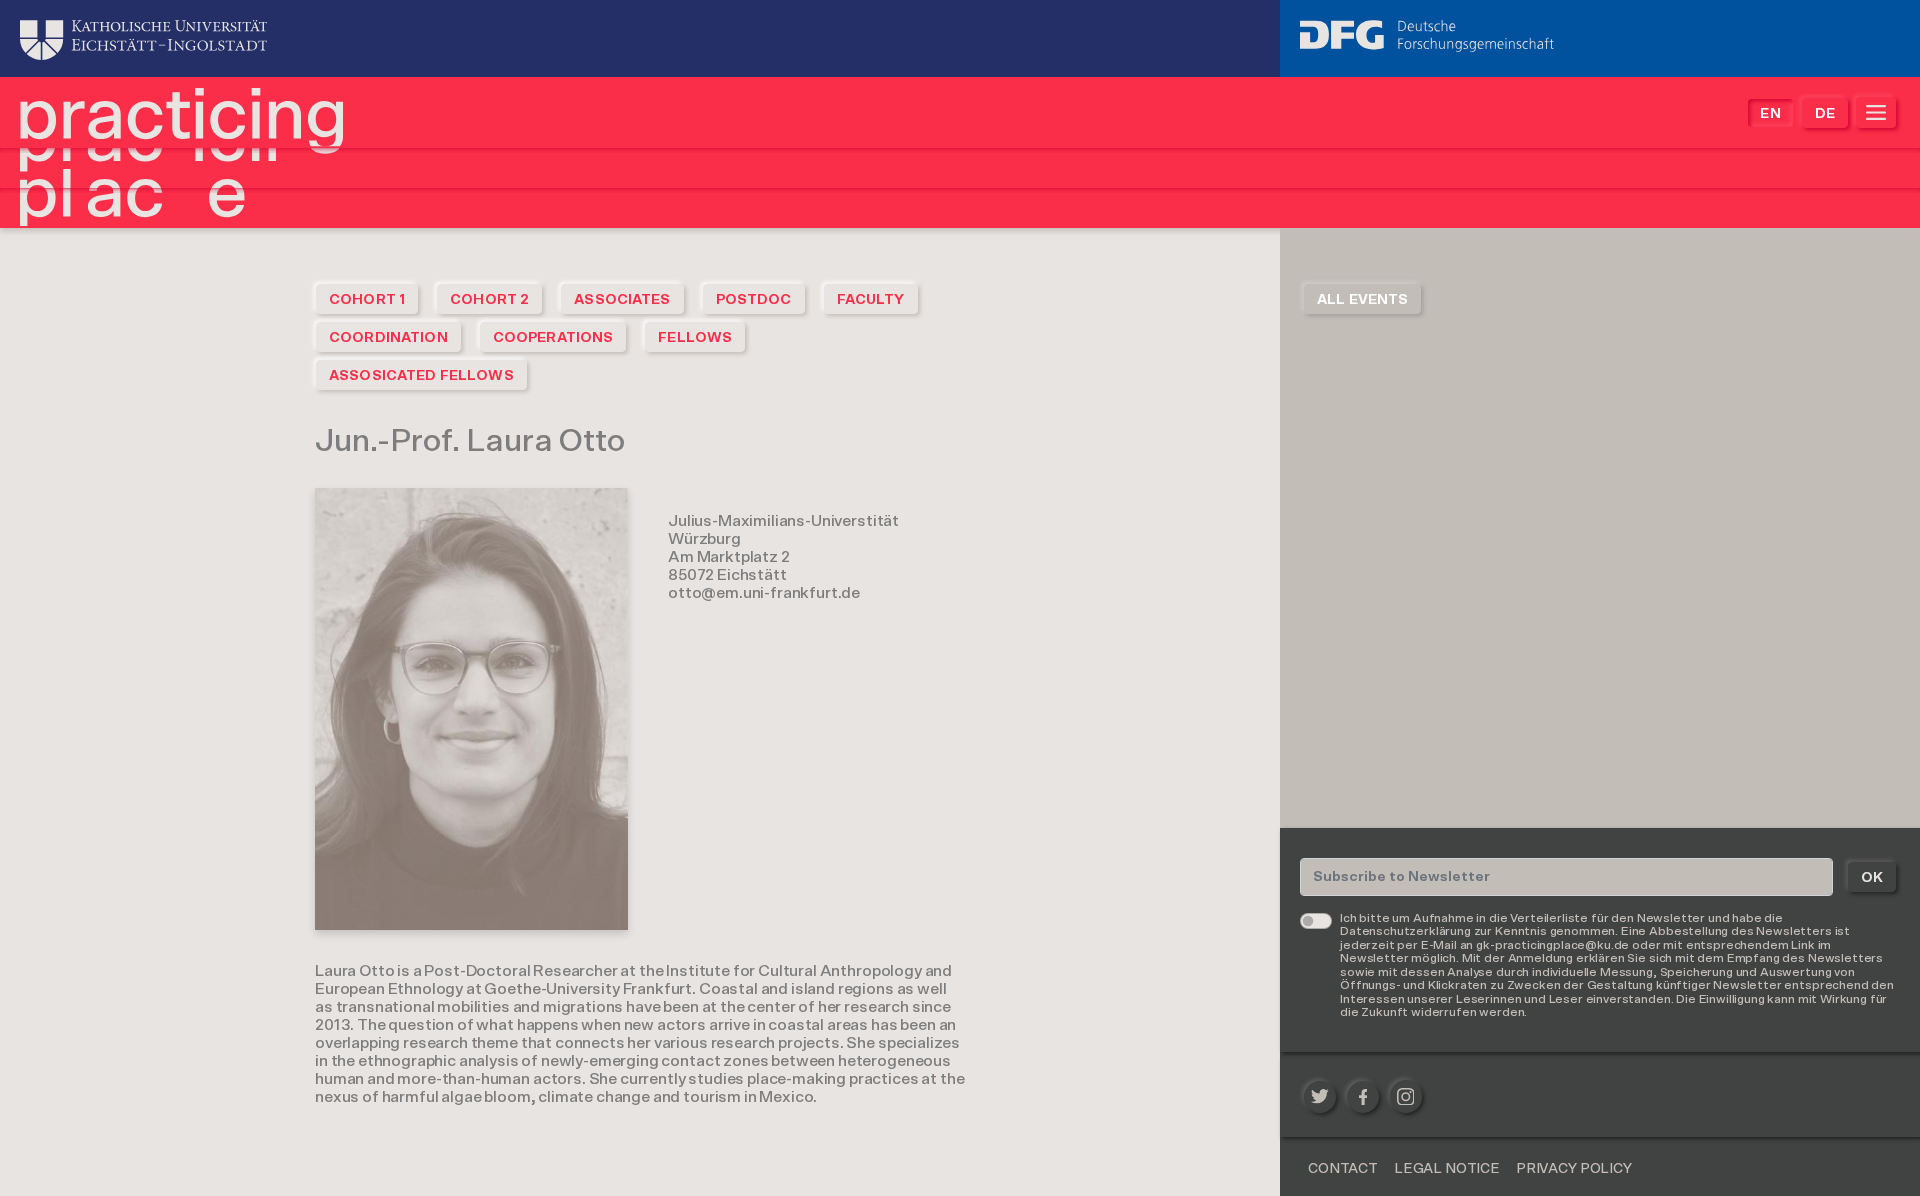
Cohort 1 (367, 300)
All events (1362, 300)
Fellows (695, 338)
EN (1770, 114)
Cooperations (553, 338)
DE (1825, 114)
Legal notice (1447, 1169)
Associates (622, 300)
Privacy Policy (1574, 1169)
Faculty (871, 300)
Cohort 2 (489, 300)
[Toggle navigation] (1876, 112)
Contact (1343, 1169)
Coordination (388, 338)
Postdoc (754, 300)
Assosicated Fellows (421, 376)
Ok (1872, 878)
